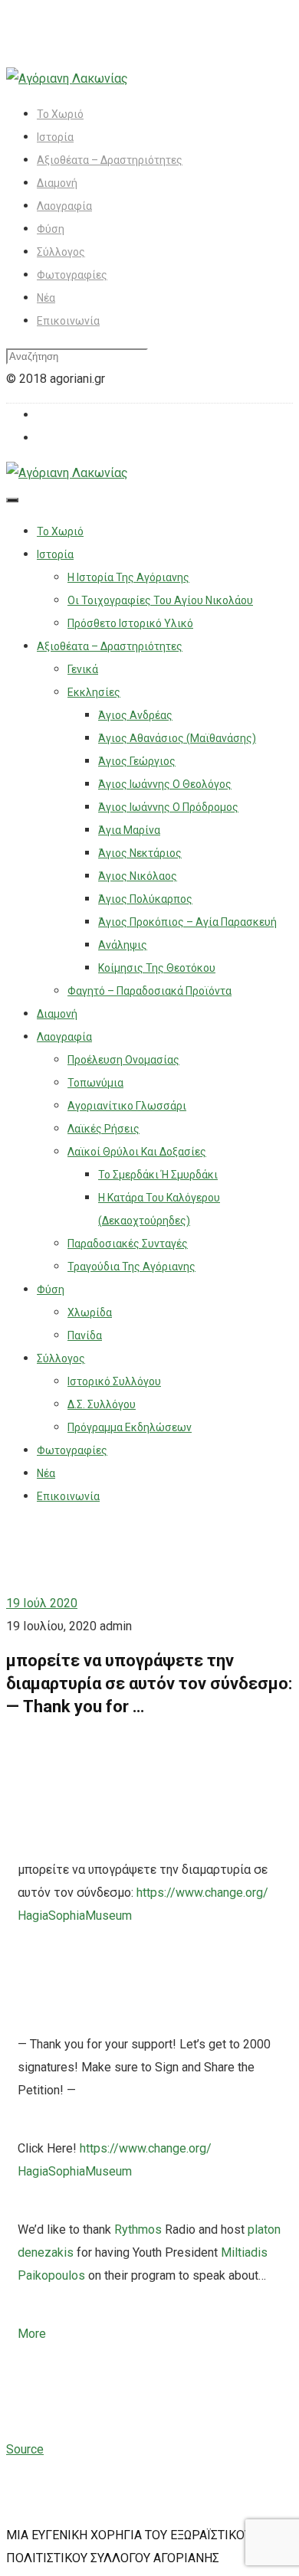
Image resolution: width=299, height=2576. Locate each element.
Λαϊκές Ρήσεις (103, 1129)
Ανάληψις (123, 945)
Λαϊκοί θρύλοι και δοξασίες (137, 1152)
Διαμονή (57, 183)
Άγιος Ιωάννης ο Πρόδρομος (168, 807)
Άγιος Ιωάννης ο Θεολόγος (165, 784)
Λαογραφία (64, 206)
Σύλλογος (61, 252)
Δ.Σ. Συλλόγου (102, 1404)
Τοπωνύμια (95, 1083)
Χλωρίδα (90, 1313)
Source (25, 2449)
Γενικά (83, 669)
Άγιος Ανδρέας (135, 715)
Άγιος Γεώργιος (137, 761)
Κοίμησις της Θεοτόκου (157, 968)
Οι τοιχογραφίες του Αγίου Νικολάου (160, 600)
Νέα (46, 298)
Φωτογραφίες (72, 275)
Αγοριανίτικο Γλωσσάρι (127, 1106)
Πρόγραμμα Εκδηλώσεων (130, 1427)
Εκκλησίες (94, 692)
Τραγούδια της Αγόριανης (131, 1267)
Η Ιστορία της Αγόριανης (128, 577)
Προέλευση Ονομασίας (123, 1060)
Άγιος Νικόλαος (138, 876)
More (32, 2334)
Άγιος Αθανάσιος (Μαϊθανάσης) (177, 738)
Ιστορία (55, 137)
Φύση (51, 229)
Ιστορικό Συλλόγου (114, 1381)
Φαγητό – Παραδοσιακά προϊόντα (149, 991)
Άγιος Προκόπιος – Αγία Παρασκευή (187, 922)
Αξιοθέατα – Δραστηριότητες (110, 160)
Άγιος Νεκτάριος (140, 853)
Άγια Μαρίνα (129, 830)
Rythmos (138, 2229)
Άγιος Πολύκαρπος (145, 899)
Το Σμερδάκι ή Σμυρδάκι (158, 1175)
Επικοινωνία (68, 321)
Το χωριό (60, 114)
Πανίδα (85, 1335)
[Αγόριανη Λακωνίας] (67, 78)
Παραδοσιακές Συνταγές (128, 1244)
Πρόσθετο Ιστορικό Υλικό (130, 623)
